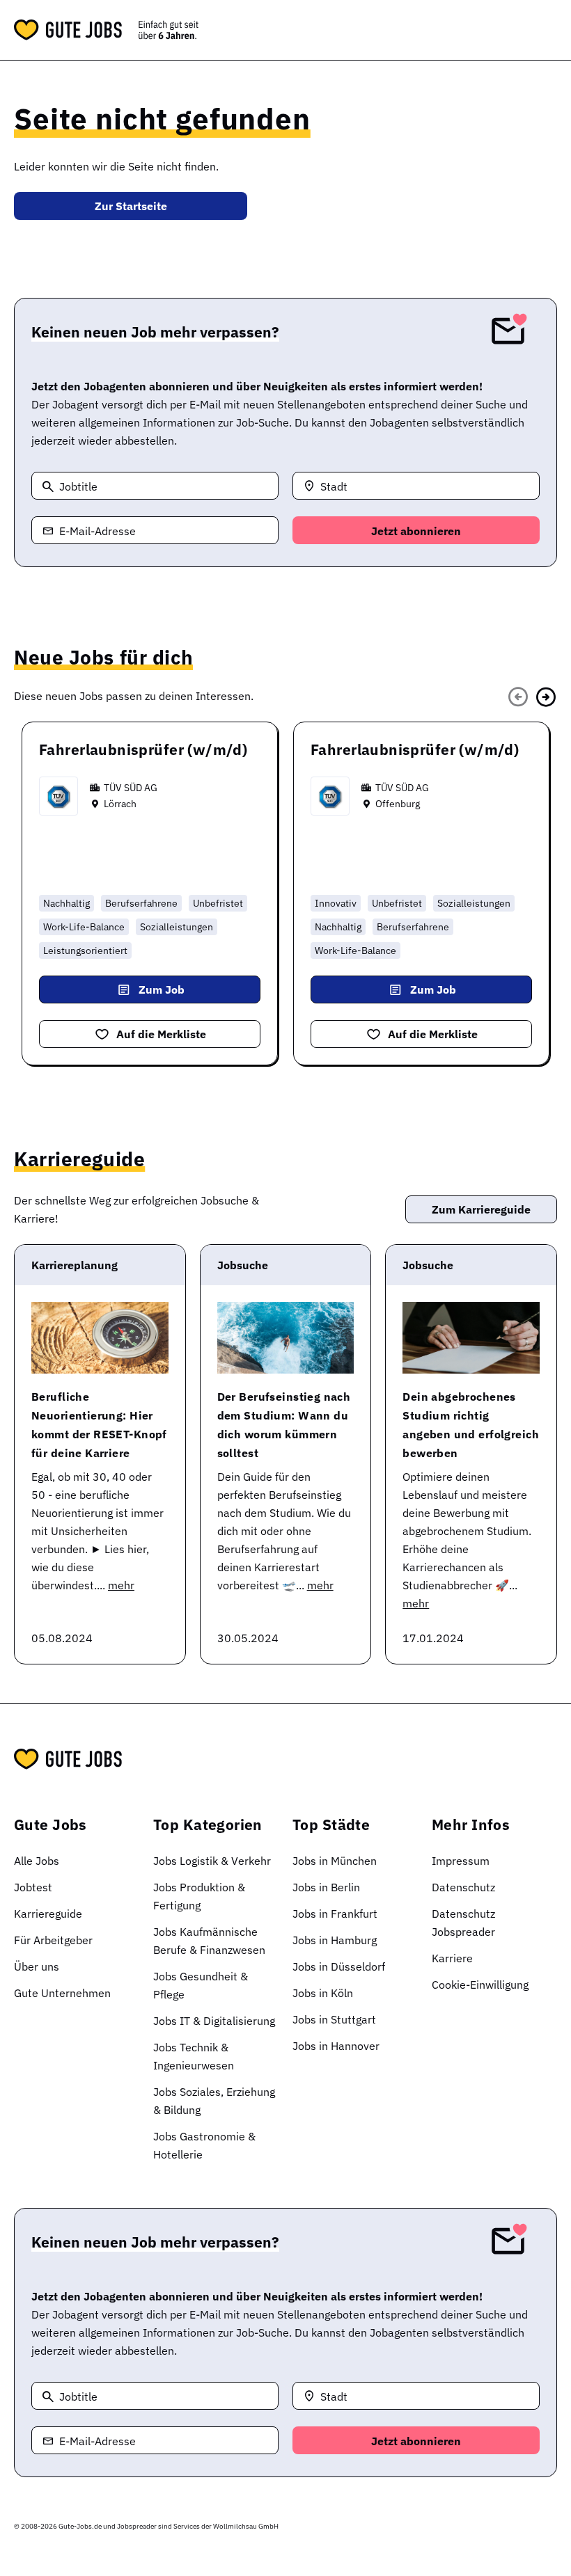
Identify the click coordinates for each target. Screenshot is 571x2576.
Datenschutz (463, 1887)
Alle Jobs (37, 1861)
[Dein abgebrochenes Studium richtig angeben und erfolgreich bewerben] (471, 1338)
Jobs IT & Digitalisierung (214, 2021)
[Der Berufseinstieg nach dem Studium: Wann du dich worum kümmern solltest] (286, 1338)
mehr (121, 1585)
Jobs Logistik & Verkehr (212, 1861)
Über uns (37, 1966)
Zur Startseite (131, 206)
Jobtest (33, 1887)
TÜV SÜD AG (131, 788)
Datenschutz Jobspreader (463, 1923)
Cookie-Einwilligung (480, 1985)
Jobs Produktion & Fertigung (199, 1896)
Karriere (452, 1958)
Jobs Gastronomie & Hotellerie (204, 2145)
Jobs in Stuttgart (334, 2019)
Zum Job (162, 989)
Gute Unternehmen (62, 1993)
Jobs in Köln (323, 1993)
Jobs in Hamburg (335, 1940)
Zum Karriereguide (481, 1209)
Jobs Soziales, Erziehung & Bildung (214, 2101)
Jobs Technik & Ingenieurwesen (194, 2056)
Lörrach (120, 804)
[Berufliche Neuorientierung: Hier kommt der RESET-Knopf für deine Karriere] (100, 1338)
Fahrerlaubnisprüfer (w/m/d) (143, 749)
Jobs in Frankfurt (335, 1914)
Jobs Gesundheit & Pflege (201, 1985)
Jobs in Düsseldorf (339, 1966)
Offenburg (398, 804)
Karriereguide (48, 1914)
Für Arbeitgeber (53, 1940)
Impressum (461, 1861)
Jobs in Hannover (336, 2046)
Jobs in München (335, 1861)
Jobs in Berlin (326, 1887)
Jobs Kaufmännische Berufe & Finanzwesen (209, 1941)
